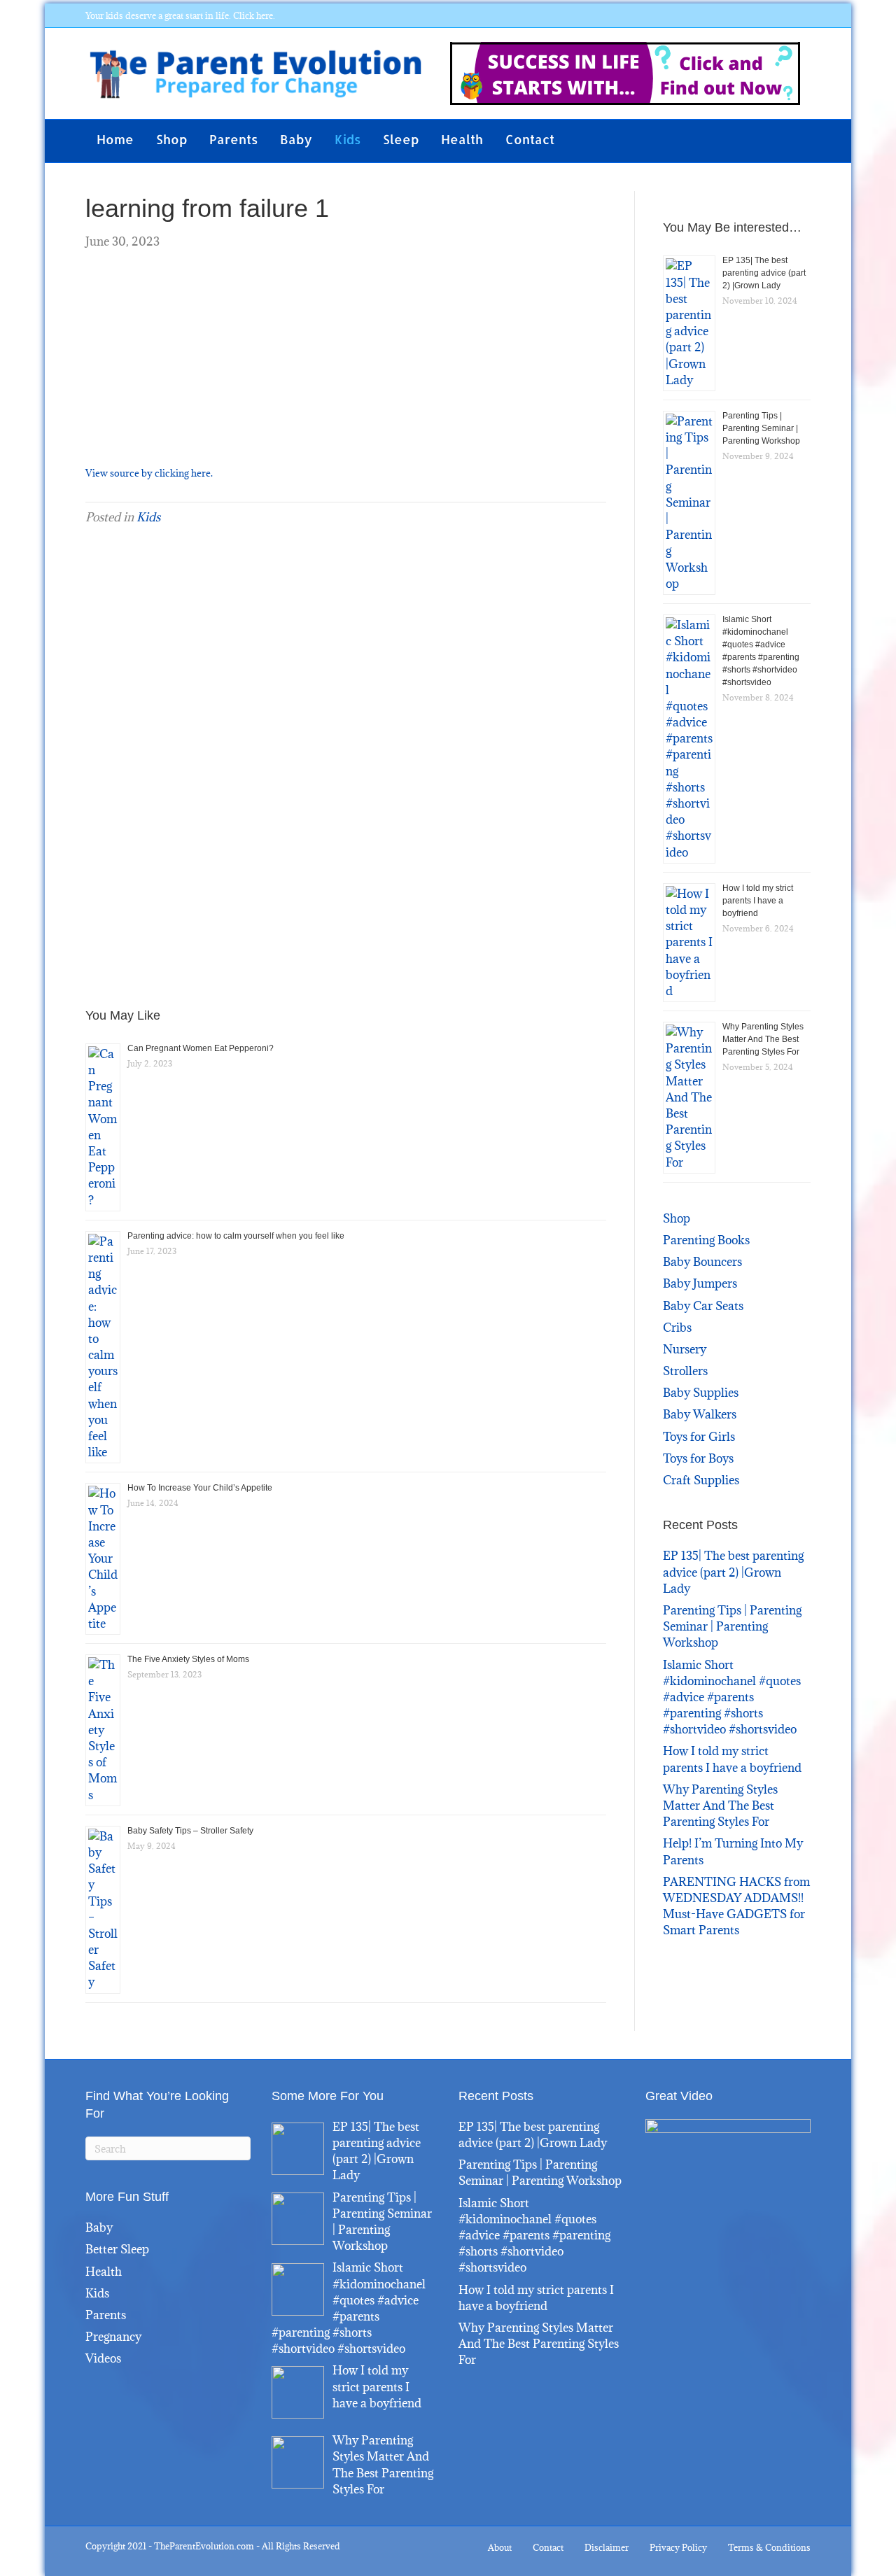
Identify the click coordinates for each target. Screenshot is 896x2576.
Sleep (401, 139)
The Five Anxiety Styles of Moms (188, 1659)
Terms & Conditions (769, 2547)
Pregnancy (113, 2337)
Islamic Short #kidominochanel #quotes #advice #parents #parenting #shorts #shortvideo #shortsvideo (732, 1697)
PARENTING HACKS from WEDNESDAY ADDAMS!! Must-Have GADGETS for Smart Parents (736, 1906)
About (500, 2547)
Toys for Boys (698, 1458)
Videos (103, 2358)
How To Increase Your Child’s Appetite (200, 1488)
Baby (296, 139)
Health (462, 139)
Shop (171, 139)
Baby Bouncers (702, 1262)
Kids (348, 139)
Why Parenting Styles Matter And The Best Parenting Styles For (763, 1039)
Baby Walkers (700, 1414)
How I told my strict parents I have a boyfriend (758, 901)
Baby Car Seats (703, 1306)
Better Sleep (117, 2249)
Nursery (685, 1349)
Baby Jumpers (700, 1283)
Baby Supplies (701, 1393)
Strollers (685, 1371)
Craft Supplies (701, 1480)
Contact (530, 139)
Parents (233, 139)
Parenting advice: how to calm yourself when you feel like (236, 1236)
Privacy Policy (678, 2547)
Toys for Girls (699, 1437)
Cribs (677, 1328)
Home (115, 139)
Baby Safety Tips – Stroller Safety (190, 1831)
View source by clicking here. (149, 473)
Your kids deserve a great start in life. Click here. (180, 15)
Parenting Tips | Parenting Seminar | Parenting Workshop (761, 428)
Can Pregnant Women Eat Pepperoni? (201, 1048)
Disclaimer (607, 2547)
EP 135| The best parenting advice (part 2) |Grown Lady (764, 273)
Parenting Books (706, 1240)
